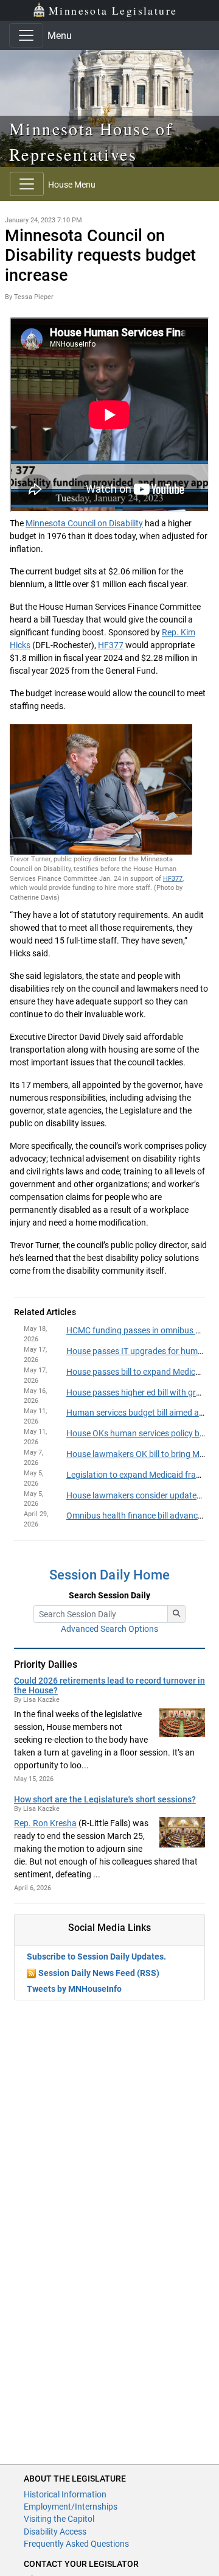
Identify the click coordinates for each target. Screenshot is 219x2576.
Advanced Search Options (109, 1629)
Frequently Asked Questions (76, 2544)
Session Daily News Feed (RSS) (99, 1973)
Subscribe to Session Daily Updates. (96, 1957)
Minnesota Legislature (113, 10)
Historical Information (65, 2494)
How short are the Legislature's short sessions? (105, 1799)
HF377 (111, 645)
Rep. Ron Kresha (45, 1823)
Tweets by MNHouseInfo (74, 1989)
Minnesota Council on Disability (84, 523)
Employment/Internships (71, 2507)
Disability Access (55, 2532)
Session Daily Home (109, 1575)
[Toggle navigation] (26, 35)
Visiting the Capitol (59, 2519)
